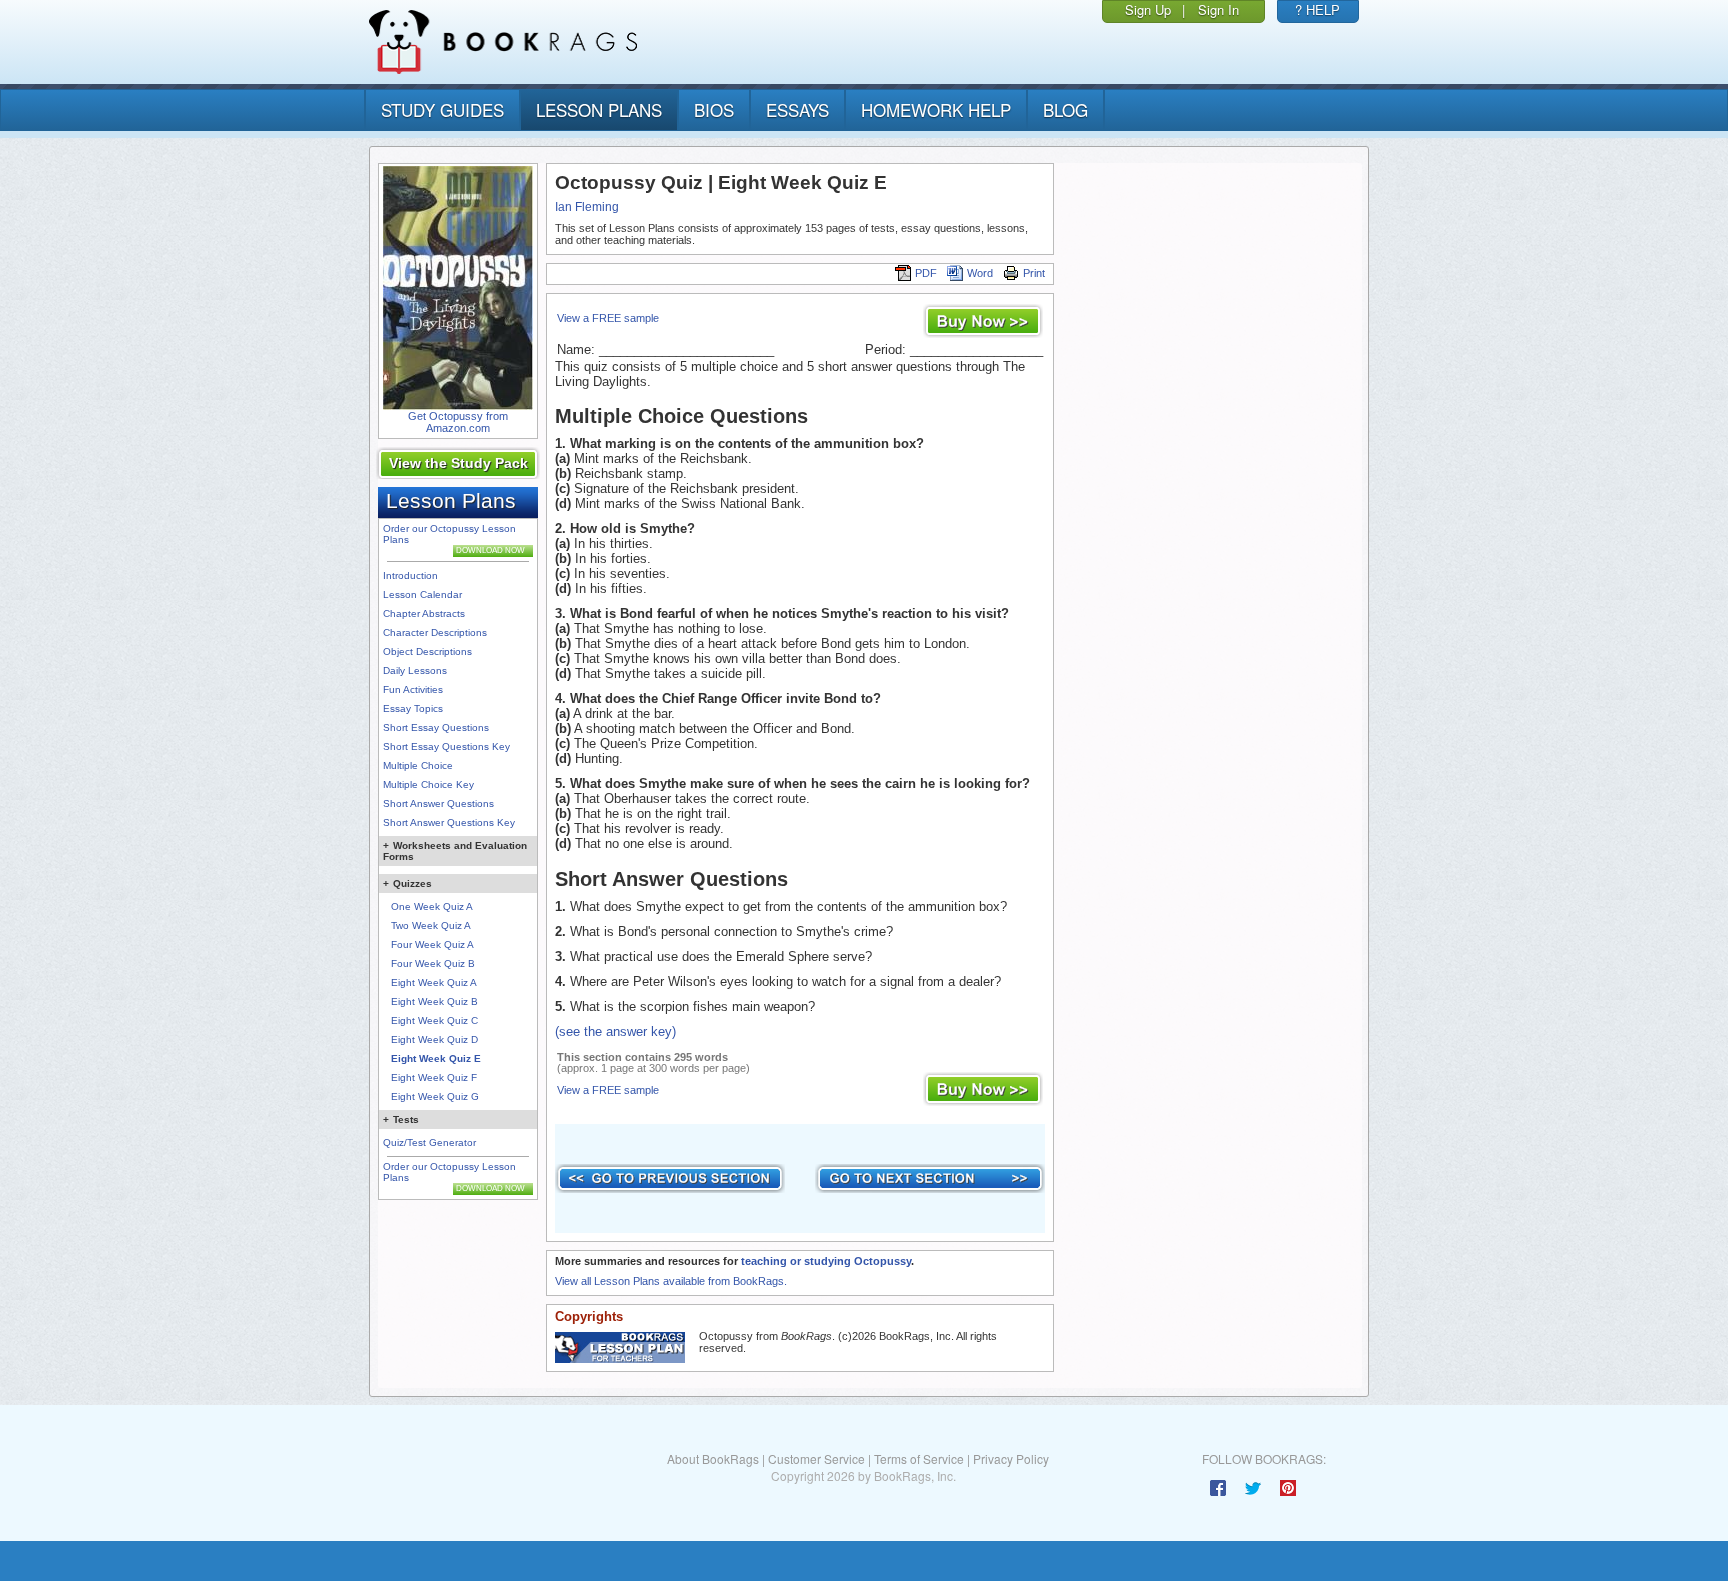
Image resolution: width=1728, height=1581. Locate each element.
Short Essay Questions (436, 727)
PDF (926, 273)
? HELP (1317, 9)
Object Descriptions (427, 651)
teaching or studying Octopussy (826, 1261)
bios (714, 109)
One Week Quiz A (432, 906)
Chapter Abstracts (424, 613)
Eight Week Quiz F (434, 1077)
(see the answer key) (615, 1031)
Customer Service (816, 1458)
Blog (1065, 109)
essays (797, 109)
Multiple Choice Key (428, 784)
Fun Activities (413, 689)
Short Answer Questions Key (449, 822)
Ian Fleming (587, 207)
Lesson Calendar (422, 594)
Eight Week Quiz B (434, 1001)
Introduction (410, 575)
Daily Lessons (415, 670)
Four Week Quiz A (432, 944)
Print (1034, 273)
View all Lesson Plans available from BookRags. (671, 1281)
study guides (442, 109)
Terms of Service (919, 1458)
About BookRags (713, 1458)
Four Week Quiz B (433, 963)
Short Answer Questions (438, 803)
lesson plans (599, 109)
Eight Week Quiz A (434, 982)
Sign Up (1148, 9)
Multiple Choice (418, 765)
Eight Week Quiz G (435, 1096)
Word (980, 273)
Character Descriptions (435, 632)
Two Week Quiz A (431, 925)
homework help (936, 109)
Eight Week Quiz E (436, 1058)
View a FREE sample (608, 318)
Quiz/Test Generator (429, 1142)
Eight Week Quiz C (434, 1020)
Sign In (1218, 9)
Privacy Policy (1011, 1458)
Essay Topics (413, 708)
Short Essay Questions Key (446, 746)
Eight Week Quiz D (434, 1039)
